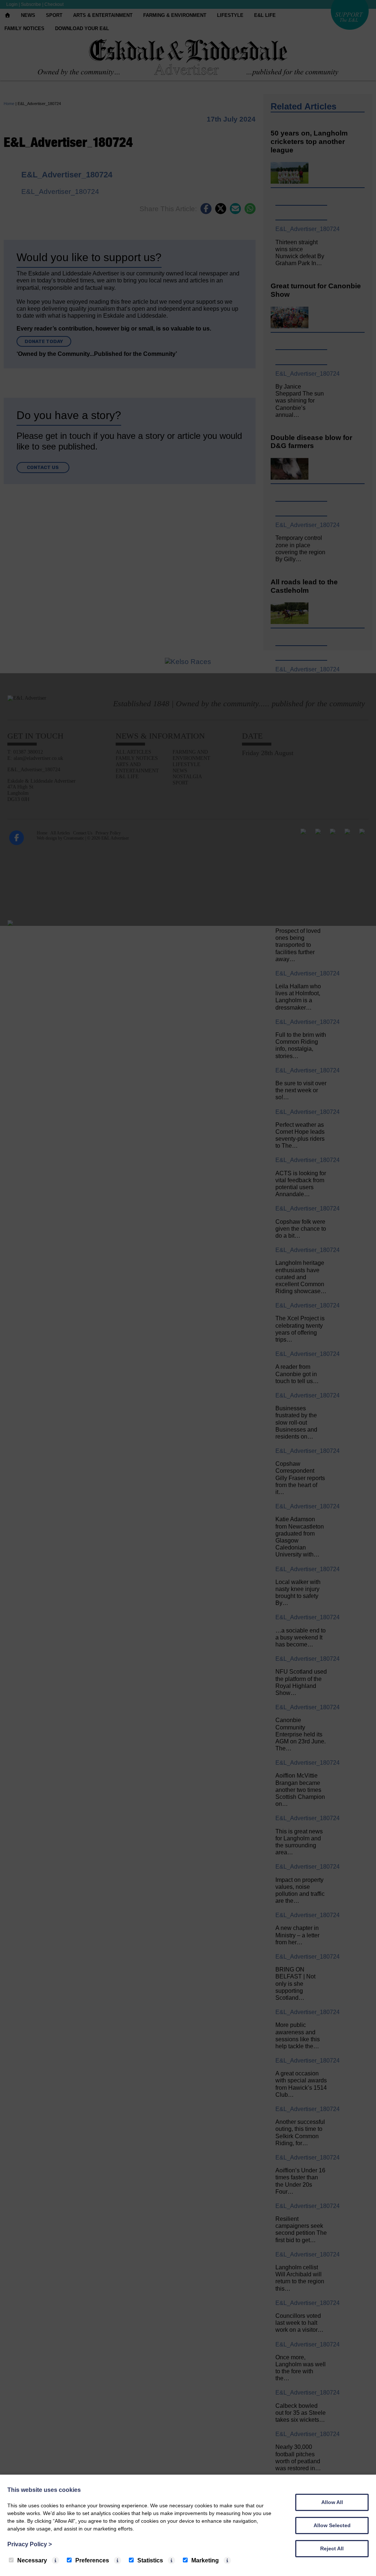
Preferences (92, 2560)
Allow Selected (332, 2525)
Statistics (150, 2560)
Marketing (205, 2560)
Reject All (332, 2548)
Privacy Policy (30, 2544)
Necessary (32, 2560)
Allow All (332, 2502)
